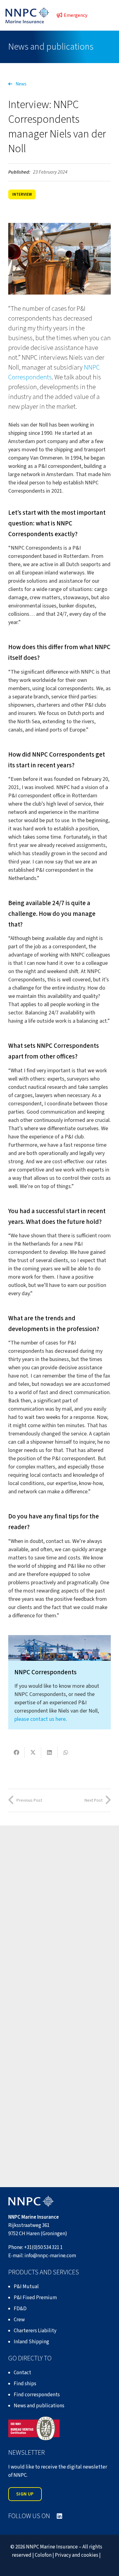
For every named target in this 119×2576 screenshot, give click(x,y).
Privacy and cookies (77, 2555)
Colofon (43, 2555)
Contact (22, 2373)
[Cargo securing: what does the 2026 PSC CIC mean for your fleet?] (60, 1886)
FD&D (20, 2309)
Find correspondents (37, 2395)
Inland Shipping (31, 2342)
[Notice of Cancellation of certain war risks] (60, 2104)
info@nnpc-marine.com (50, 2256)
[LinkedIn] (60, 2516)
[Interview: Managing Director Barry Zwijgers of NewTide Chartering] (60, 1995)
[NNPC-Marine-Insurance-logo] (27, 15)
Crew (19, 2320)
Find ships (25, 2384)
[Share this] (16, 1752)
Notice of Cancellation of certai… (58, 2141)
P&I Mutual (26, 2287)
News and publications (39, 2406)
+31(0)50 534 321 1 (43, 2247)
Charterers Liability (35, 2331)
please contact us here (40, 1719)
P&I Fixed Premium (35, 2298)
